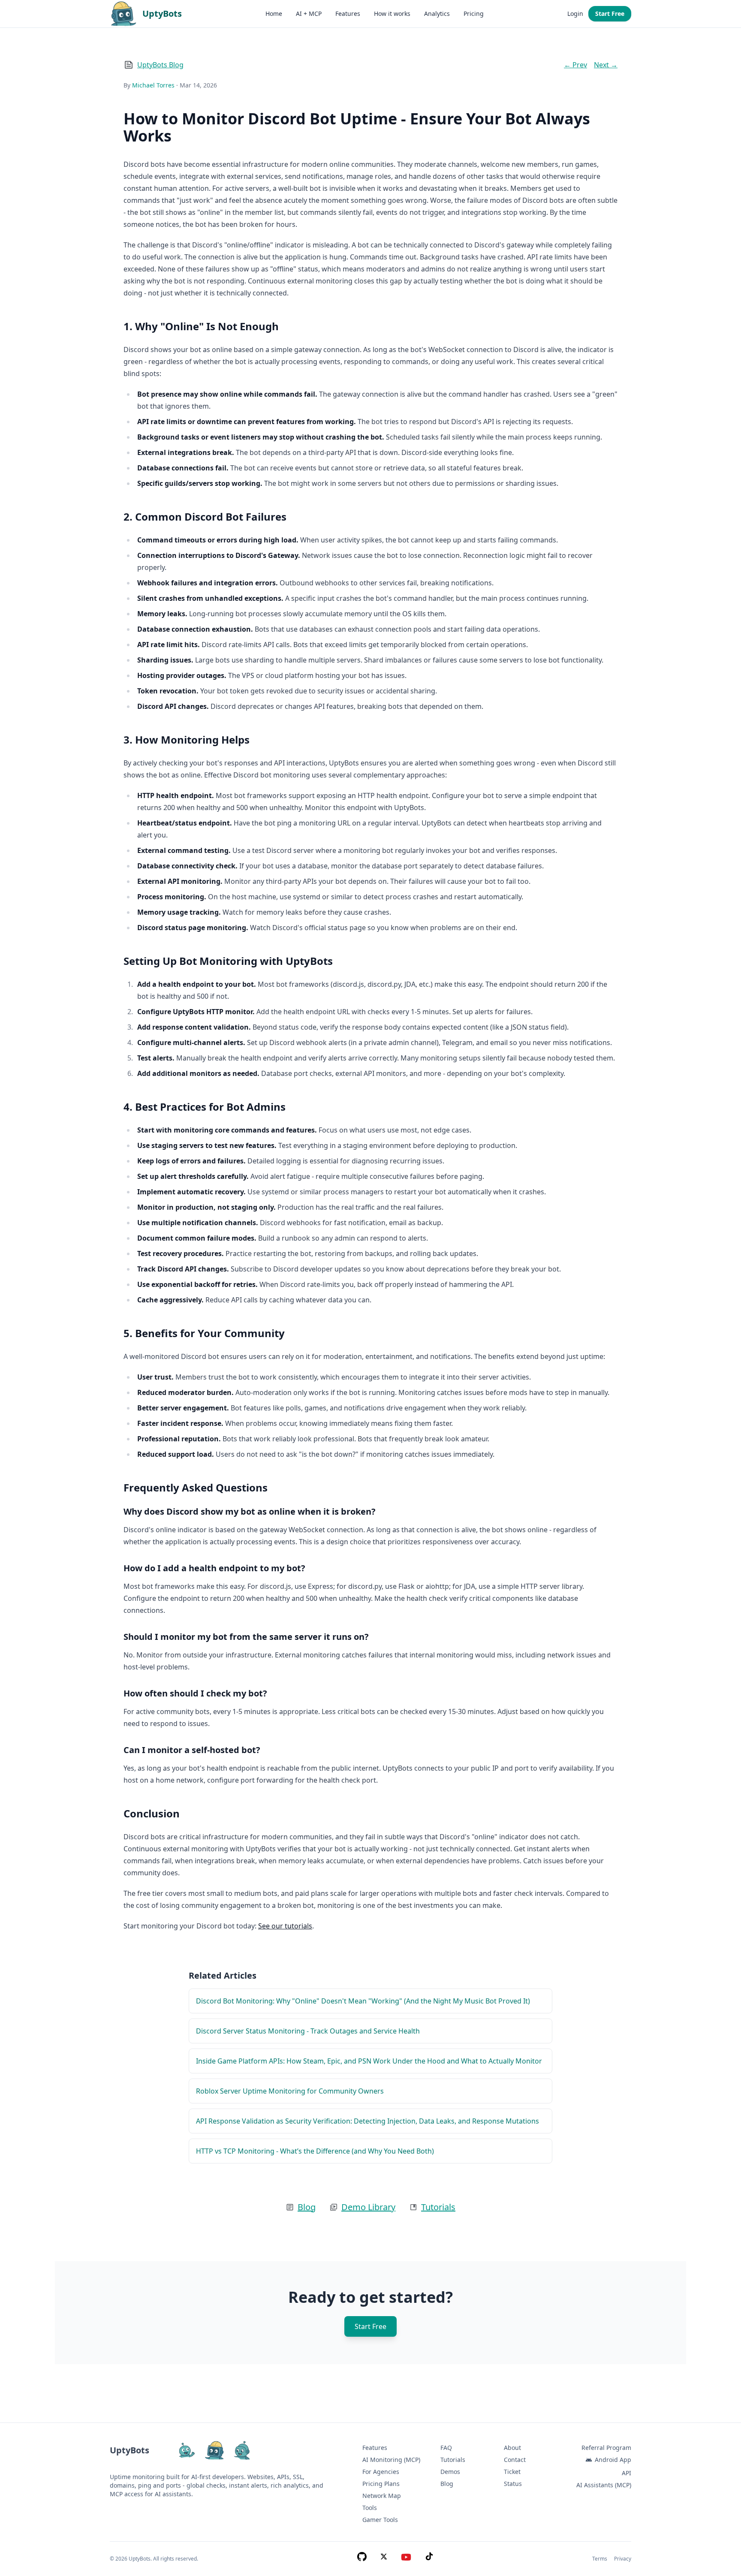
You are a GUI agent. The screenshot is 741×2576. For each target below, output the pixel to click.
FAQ (446, 2448)
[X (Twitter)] (384, 2559)
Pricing (474, 14)
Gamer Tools (380, 2520)
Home (274, 14)
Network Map (382, 2496)
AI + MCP (309, 14)
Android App (613, 2460)
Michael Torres (153, 85)
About (512, 2448)
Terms (600, 2559)
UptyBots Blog (160, 65)
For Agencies (381, 2472)
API (627, 2473)
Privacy (623, 2559)
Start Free (610, 14)
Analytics (437, 14)
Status (513, 2484)
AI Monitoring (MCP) (391, 2460)
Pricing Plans (381, 2484)
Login (575, 14)
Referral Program (606, 2448)
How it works (392, 14)
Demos (450, 2472)
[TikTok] (429, 2559)
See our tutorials (285, 1926)
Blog (307, 2207)
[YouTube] (406, 2559)
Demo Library (368, 2207)
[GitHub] (362, 2559)
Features (348, 14)
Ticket (512, 2472)
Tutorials (438, 2207)
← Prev (575, 65)
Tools (370, 2508)
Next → (606, 65)
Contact (515, 2460)
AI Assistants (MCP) (604, 2485)
